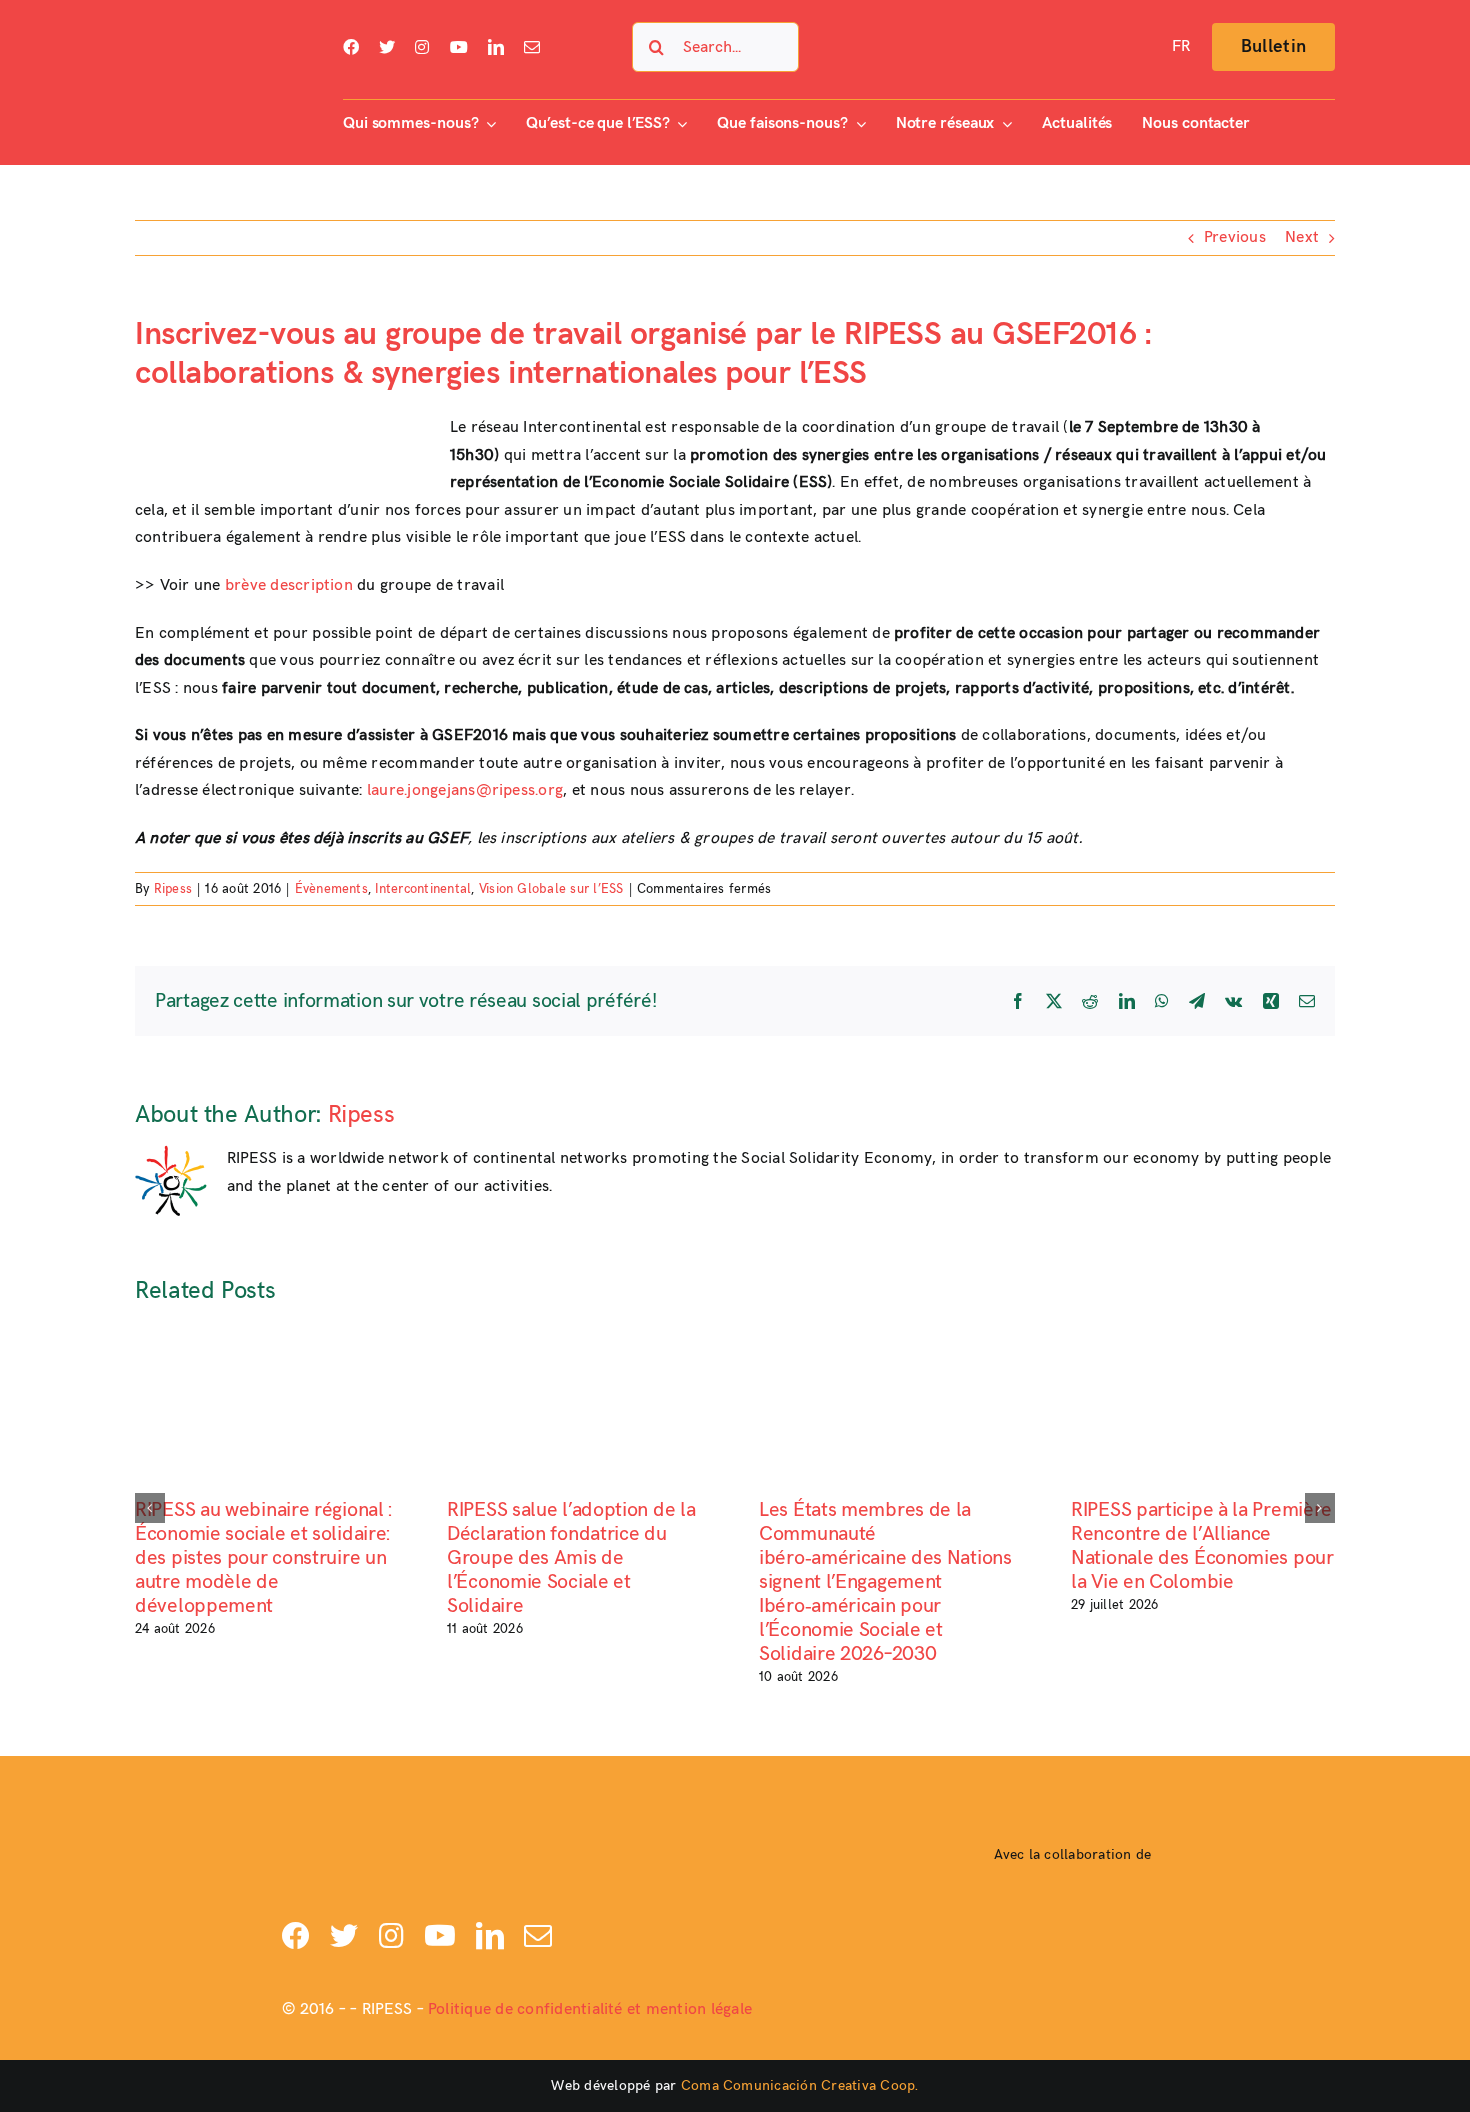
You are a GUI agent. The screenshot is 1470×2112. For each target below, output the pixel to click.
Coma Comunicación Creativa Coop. (800, 2085)
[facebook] (351, 47)
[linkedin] (496, 47)
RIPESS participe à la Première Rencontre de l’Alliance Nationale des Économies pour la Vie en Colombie (1202, 1546)
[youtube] (459, 47)
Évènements (331, 889)
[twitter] (387, 47)
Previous (1235, 237)
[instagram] (422, 47)
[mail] (532, 47)
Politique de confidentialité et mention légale (590, 2009)
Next (1302, 237)
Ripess (173, 889)
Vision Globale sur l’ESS (551, 889)
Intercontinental (423, 889)
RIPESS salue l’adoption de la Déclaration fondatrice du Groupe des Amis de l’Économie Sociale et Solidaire (571, 1558)
